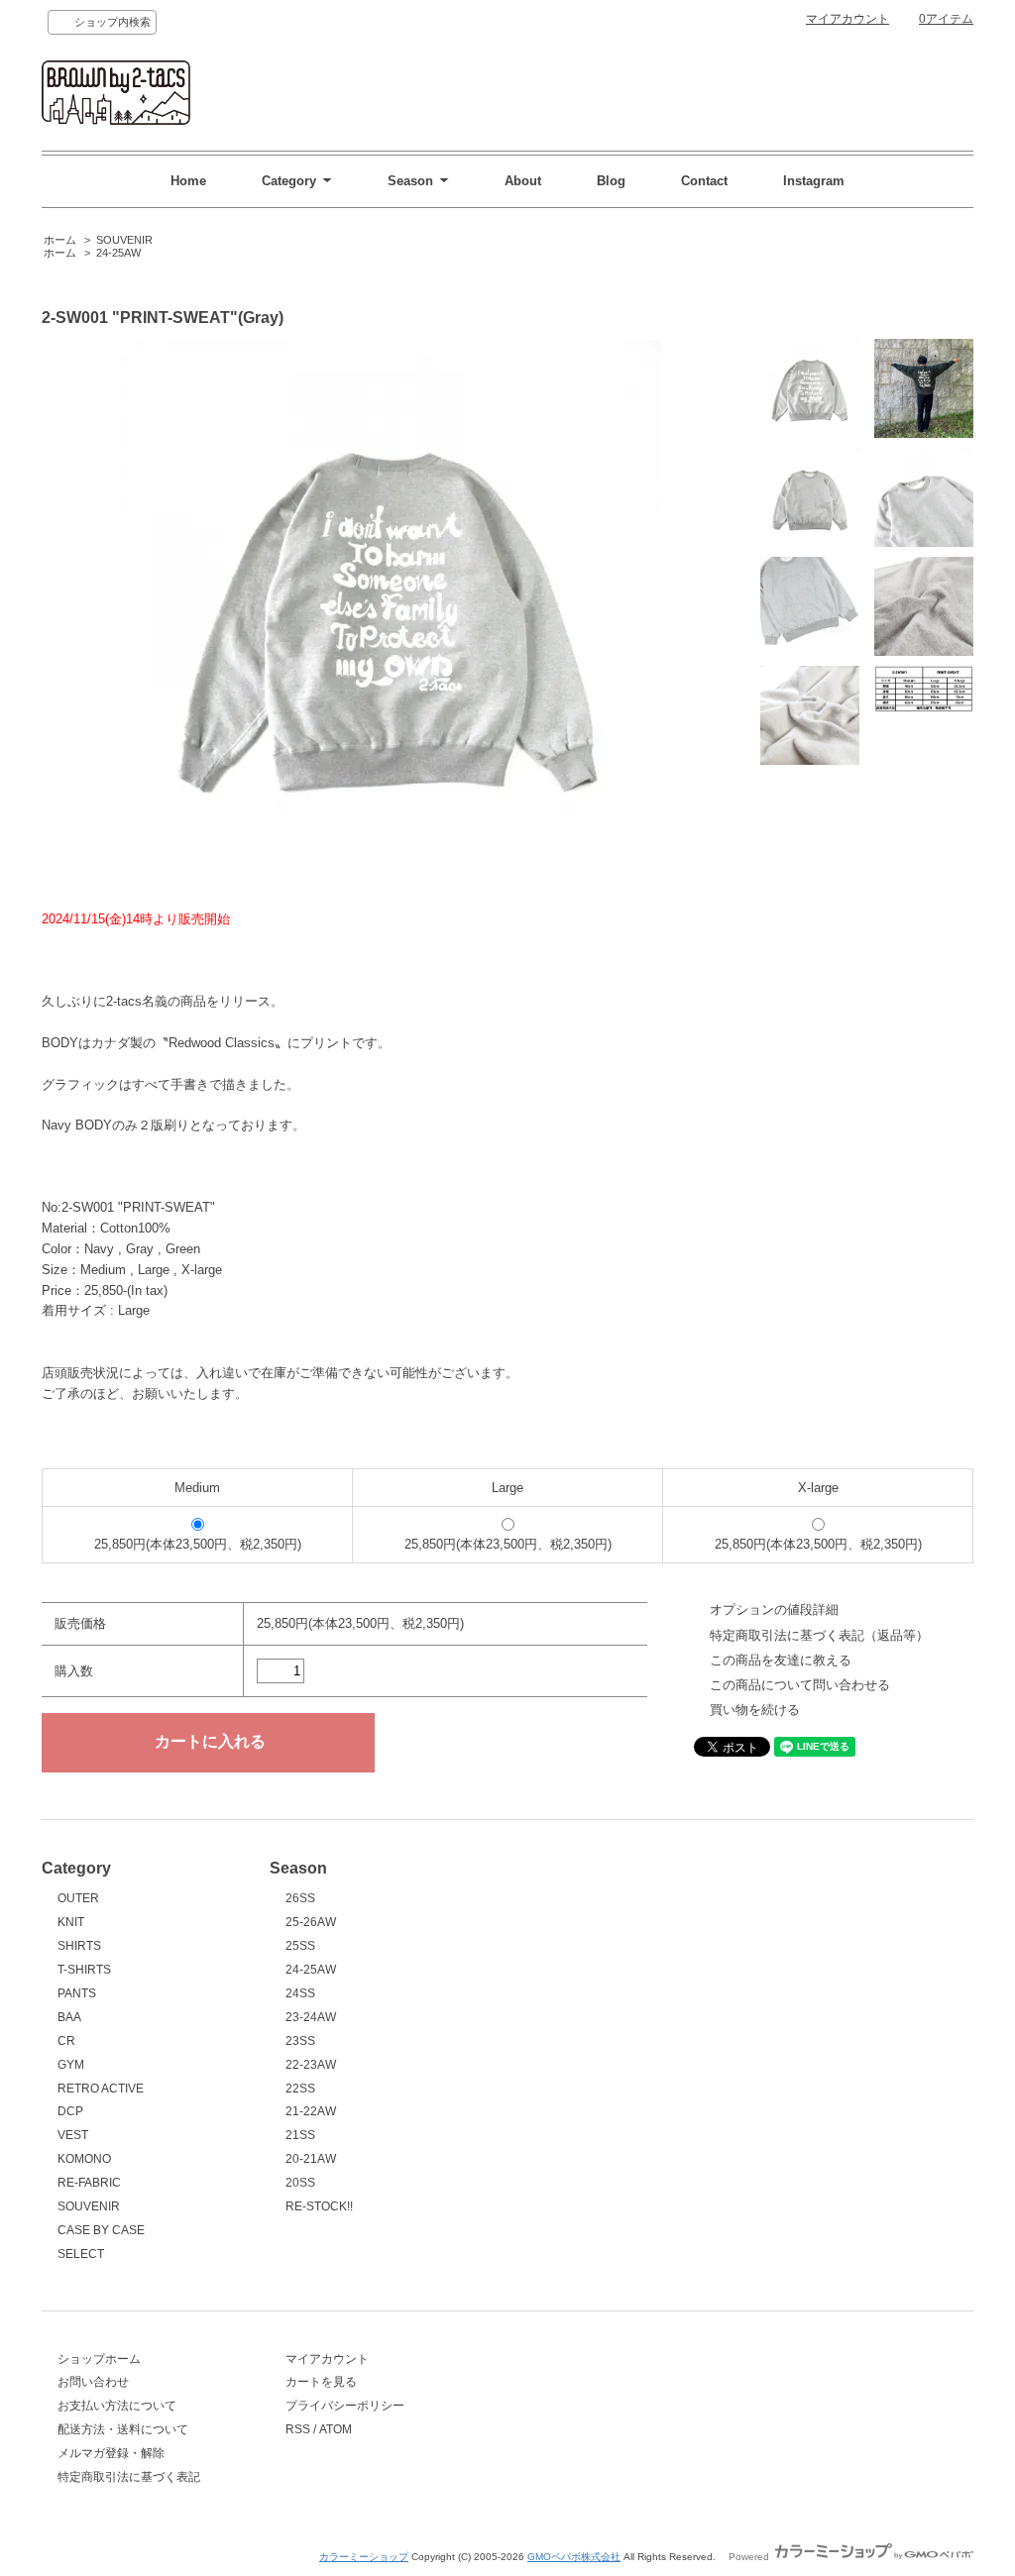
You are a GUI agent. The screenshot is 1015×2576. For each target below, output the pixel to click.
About (523, 181)
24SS (300, 1993)
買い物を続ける (755, 1710)
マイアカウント (847, 19)
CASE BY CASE (101, 2230)
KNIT (71, 1922)
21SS (300, 2135)
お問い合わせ (93, 2382)
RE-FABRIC (89, 2183)
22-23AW (311, 2065)
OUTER (78, 1898)
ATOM (336, 2429)
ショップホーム (99, 2359)
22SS (300, 2089)
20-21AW (311, 2159)
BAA (69, 2017)
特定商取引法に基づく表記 (129, 2477)
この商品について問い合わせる (800, 1685)
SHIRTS (79, 1946)
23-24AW (311, 2017)
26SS (300, 1898)
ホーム (60, 240)
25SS (300, 1946)
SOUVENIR (124, 240)
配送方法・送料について (123, 2429)
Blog (611, 181)
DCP (70, 2111)
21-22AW (311, 2111)
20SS (300, 2183)
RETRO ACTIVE (101, 2089)
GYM (71, 2065)
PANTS (77, 1993)
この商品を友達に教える (781, 1660)
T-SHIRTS (84, 1970)
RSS (298, 2429)
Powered (750, 2557)
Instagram (814, 181)
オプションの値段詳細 (774, 1610)
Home (188, 181)
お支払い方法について (117, 2406)
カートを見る (321, 2382)
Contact (704, 181)
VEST (73, 2135)
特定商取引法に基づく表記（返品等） (819, 1635)
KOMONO (84, 2159)
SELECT (81, 2254)
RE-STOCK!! (319, 2206)
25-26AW (311, 1922)
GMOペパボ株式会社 (574, 2557)
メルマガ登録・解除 (111, 2453)
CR (66, 2041)
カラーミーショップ (364, 2557)
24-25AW (118, 253)
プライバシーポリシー (345, 2406)
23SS (300, 2041)
